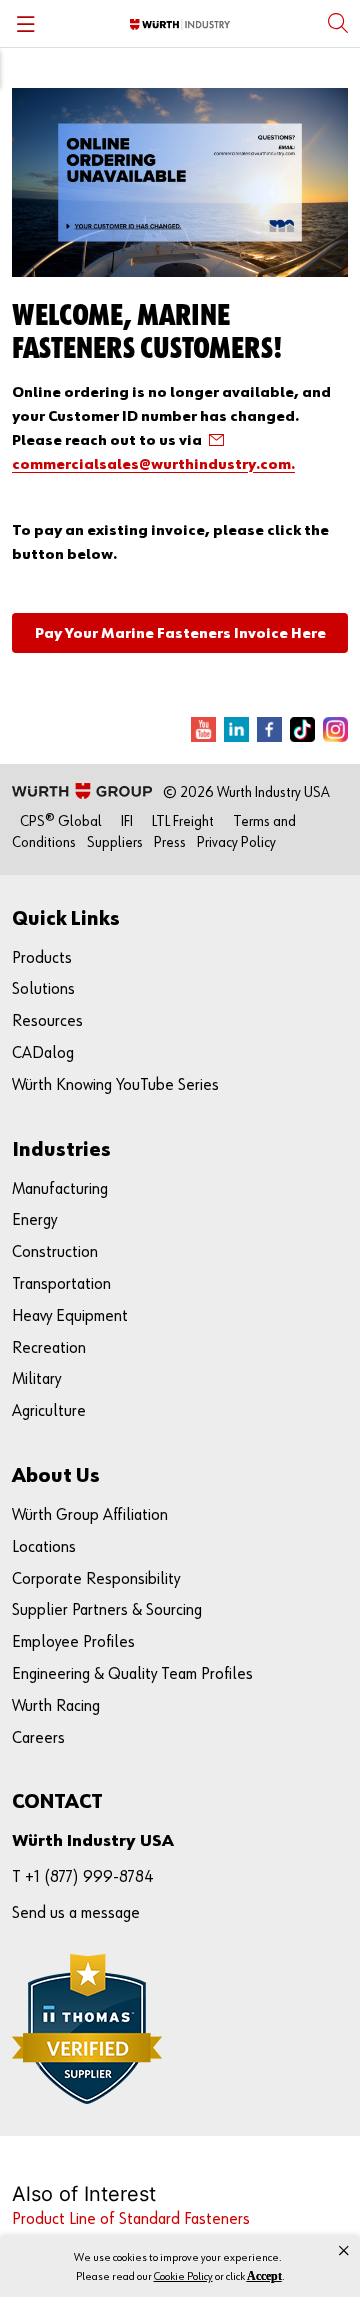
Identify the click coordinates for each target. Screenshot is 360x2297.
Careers (38, 1738)
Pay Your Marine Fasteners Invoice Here (180, 633)
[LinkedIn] (236, 729)
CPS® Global (61, 821)
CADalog (43, 1053)
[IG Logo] (335, 729)
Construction (55, 1252)
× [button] (344, 2251)
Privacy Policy (236, 842)
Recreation (49, 1348)
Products (42, 958)
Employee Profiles (73, 1642)
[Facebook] (269, 729)
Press (170, 842)
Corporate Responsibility (96, 1579)
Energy (34, 1220)
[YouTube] (203, 729)
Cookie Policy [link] (183, 2277)
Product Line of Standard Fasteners (131, 2219)
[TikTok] (302, 729)
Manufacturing (60, 1189)
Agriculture (49, 1411)
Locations (44, 1547)
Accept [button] (264, 2276)
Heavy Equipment (70, 1316)
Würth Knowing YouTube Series (115, 1085)
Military (36, 1379)
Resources (47, 1021)
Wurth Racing (56, 1706)
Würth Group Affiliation (90, 1515)
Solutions (43, 989)
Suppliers (115, 842)
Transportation (61, 1284)
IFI (127, 821)
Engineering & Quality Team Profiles (132, 1674)
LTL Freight (183, 821)
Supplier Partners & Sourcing (107, 1610)
